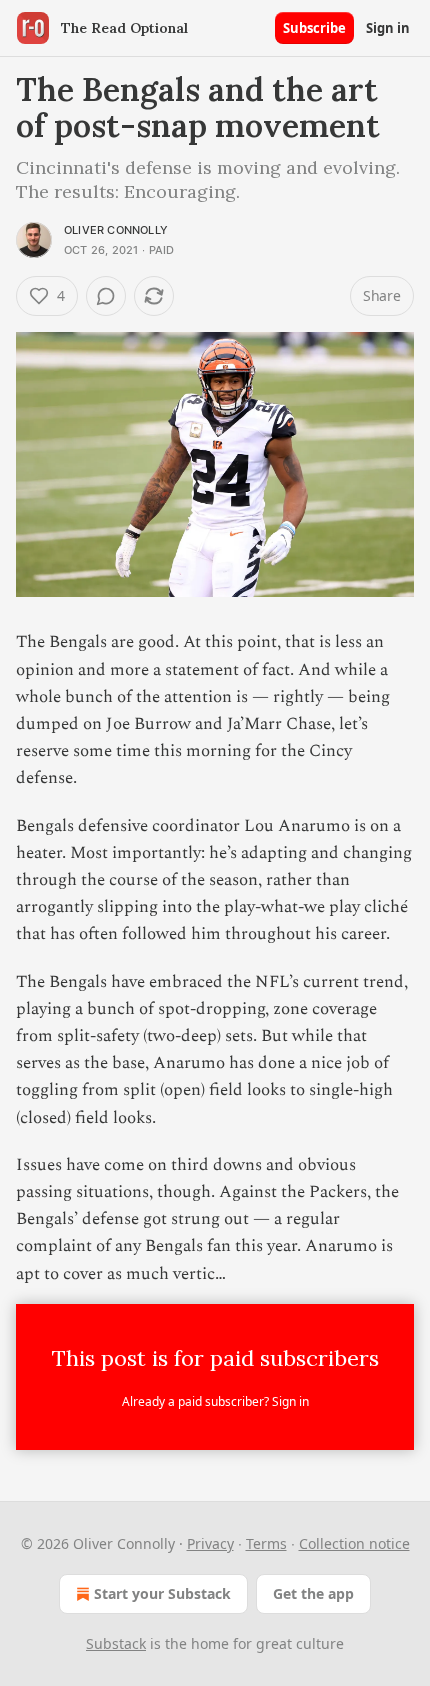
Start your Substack (162, 1593)
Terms (266, 1543)
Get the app (313, 1593)
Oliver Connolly (116, 230)
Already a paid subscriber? (215, 1401)
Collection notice (354, 1543)
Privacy (210, 1543)
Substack (116, 1643)
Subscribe (314, 28)
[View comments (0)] (106, 296)
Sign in (388, 28)
